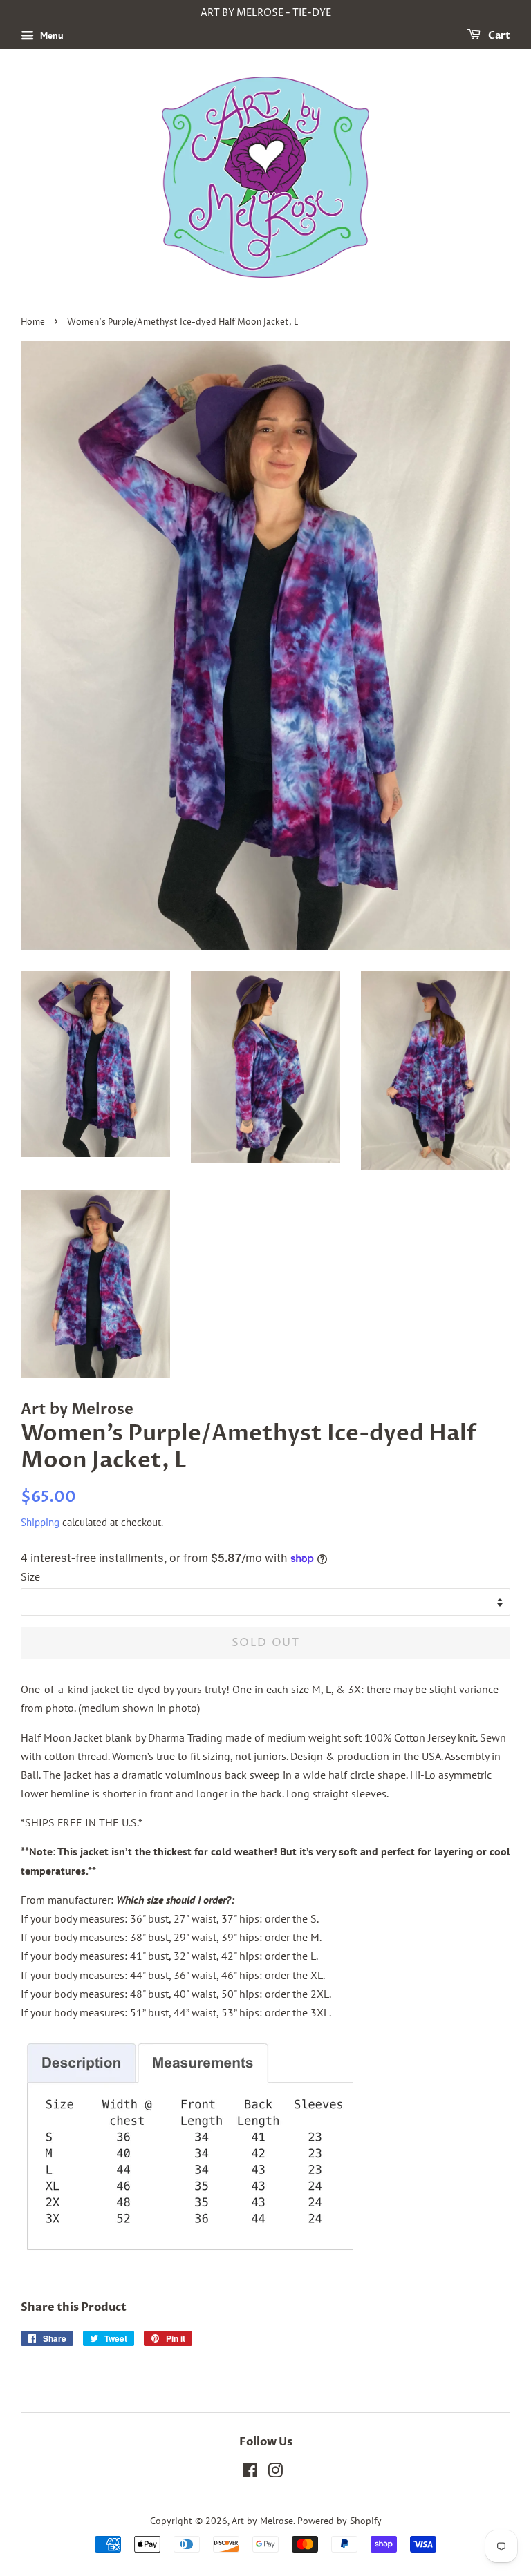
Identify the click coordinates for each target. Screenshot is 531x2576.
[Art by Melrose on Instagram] (275, 2473)
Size (30, 1576)
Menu (50, 35)
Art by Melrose (262, 2521)
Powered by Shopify (339, 2521)
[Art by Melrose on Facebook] (250, 2473)
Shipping (40, 1522)
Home (33, 322)
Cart (498, 36)
